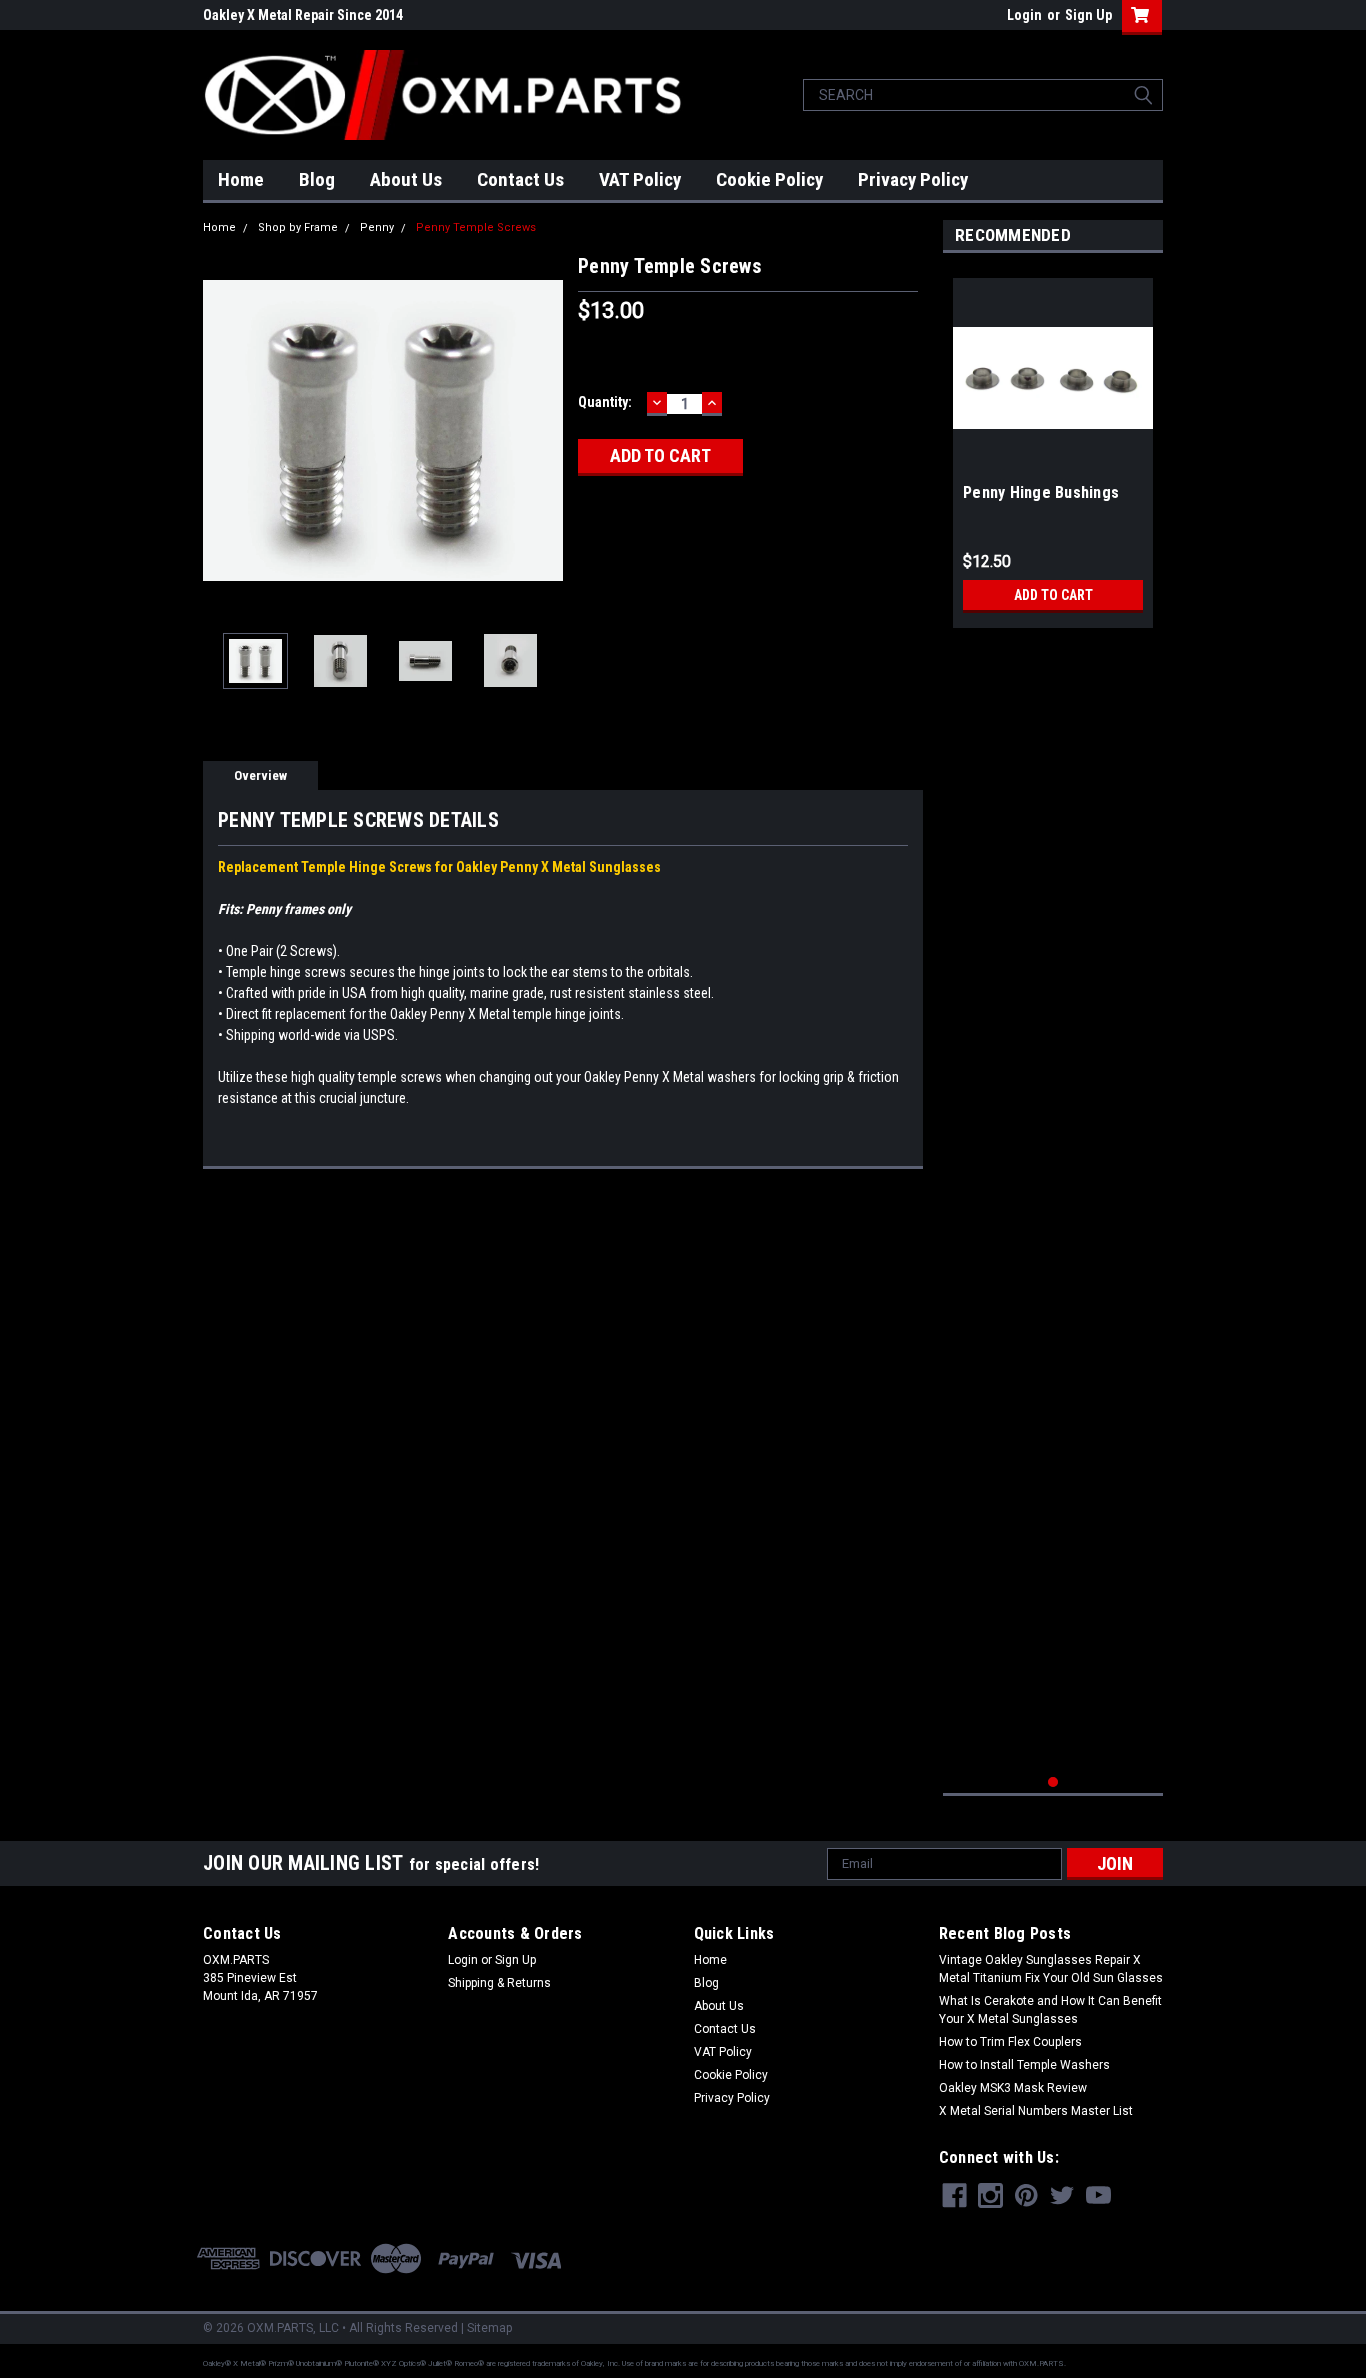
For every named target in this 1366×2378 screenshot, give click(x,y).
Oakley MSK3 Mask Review (1013, 2088)
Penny (377, 227)
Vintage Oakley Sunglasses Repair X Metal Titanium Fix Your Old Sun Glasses (1051, 1969)
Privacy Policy (913, 179)
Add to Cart (1053, 595)
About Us (406, 179)
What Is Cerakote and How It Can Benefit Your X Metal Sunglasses (1050, 2010)
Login (1024, 15)
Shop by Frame (298, 227)
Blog (317, 179)
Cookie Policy (769, 179)
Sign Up (1088, 15)
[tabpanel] (1053, 445)
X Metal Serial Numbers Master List (1036, 2111)
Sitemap (489, 2328)
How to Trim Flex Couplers (1010, 2042)
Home (241, 179)
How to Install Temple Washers (1024, 2065)
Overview (260, 775)
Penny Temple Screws (476, 227)
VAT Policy (640, 179)
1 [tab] (1053, 1782)
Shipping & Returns (499, 1983)
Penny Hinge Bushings (1041, 492)
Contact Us (520, 179)
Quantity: (605, 402)
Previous (223, 430)
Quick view (1053, 463)
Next (543, 430)
